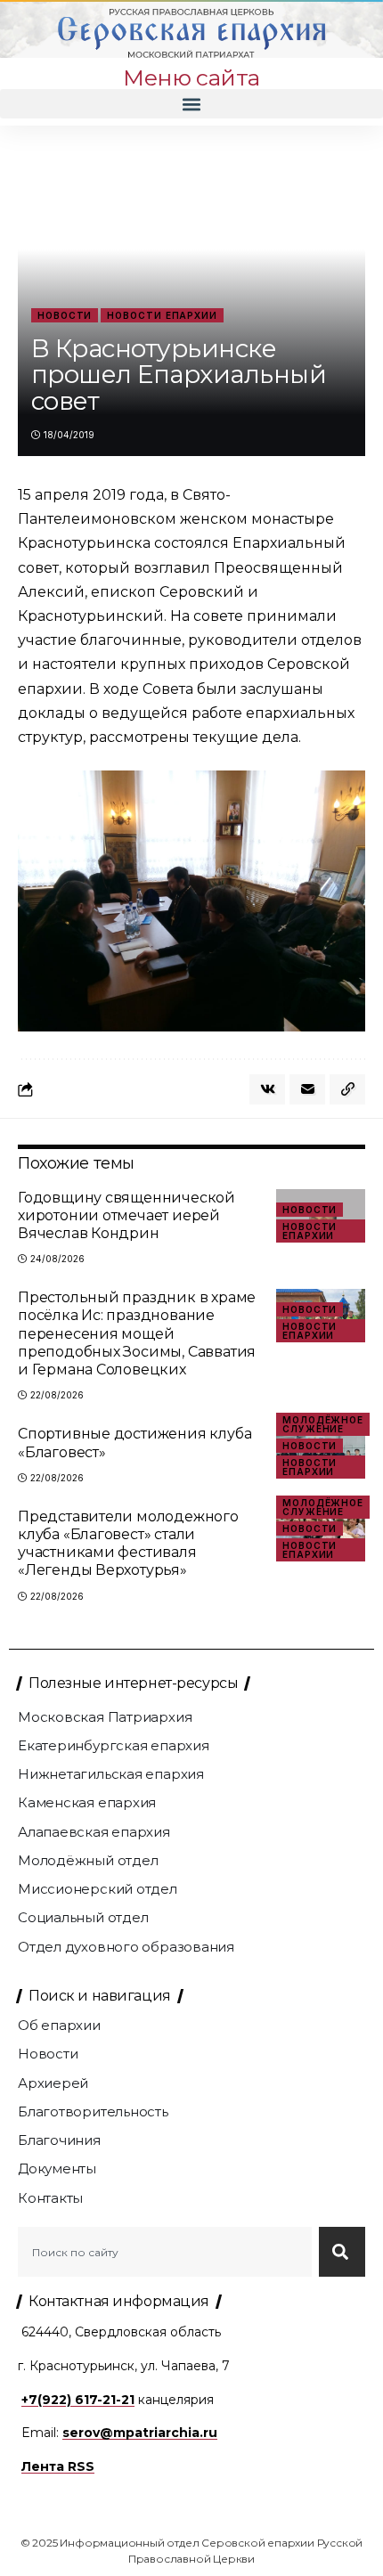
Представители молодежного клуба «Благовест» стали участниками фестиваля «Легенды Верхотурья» (128, 1544)
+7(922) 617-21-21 (78, 2400)
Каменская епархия (87, 1802)
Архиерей (53, 2083)
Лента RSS (58, 2466)
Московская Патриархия (105, 1717)
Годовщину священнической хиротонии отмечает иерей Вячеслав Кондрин (126, 1215)
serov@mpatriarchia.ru (140, 2433)
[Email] (307, 1089)
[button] (191, 104)
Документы (57, 2168)
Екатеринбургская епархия (114, 1745)
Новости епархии (162, 315)
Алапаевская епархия (94, 1832)
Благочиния (59, 2140)
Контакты (50, 2198)
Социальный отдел (83, 1917)
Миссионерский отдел (98, 1889)
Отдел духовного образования (126, 1947)
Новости (65, 315)
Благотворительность (93, 2111)
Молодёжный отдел (88, 1860)
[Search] (342, 2252)
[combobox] (165, 2252)
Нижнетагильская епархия (111, 1774)
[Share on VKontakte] (267, 1089)
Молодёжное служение (323, 1424)
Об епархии (59, 2025)
